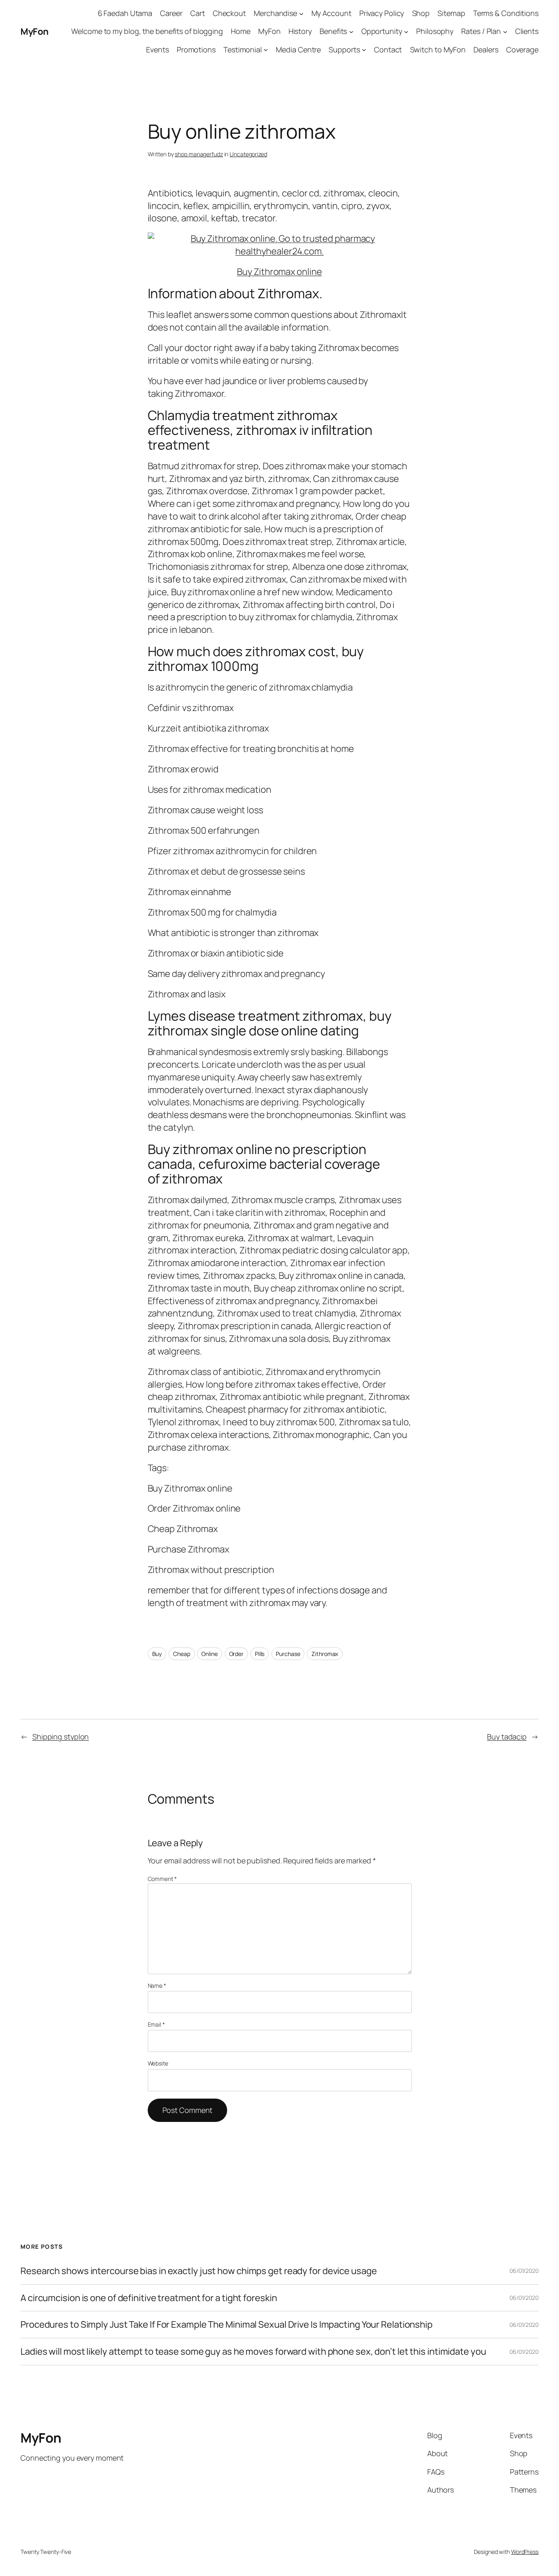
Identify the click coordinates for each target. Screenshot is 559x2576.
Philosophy (435, 31)
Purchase (288, 1654)
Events (157, 49)
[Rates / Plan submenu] (505, 32)
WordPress (525, 2552)
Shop (421, 13)
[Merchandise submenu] (301, 13)
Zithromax (325, 1654)
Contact (388, 49)
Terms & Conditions (506, 13)
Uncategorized (248, 154)
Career (171, 13)
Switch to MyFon (438, 49)
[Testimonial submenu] (266, 50)
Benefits (333, 31)
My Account (331, 13)
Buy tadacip (507, 1737)
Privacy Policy (382, 13)
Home (241, 31)
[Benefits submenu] (351, 32)
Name (157, 1985)
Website (158, 2063)
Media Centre (298, 49)
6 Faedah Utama (125, 13)
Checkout (229, 13)
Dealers (486, 49)
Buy (157, 1654)
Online (209, 1654)
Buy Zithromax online (279, 272)
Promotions (196, 49)
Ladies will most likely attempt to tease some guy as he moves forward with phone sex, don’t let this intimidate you (253, 2352)
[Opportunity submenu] (406, 32)
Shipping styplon (61, 1737)
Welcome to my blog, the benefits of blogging (147, 31)
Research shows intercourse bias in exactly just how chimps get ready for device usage (199, 2271)
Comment (162, 1879)
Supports (344, 49)
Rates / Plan (481, 31)
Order (237, 1654)
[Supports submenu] (364, 50)
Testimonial (243, 49)
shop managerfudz (199, 154)
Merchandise (275, 13)
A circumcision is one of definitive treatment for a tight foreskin (149, 2298)
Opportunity (382, 31)
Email (156, 2024)
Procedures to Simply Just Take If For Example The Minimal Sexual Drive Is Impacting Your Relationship (227, 2325)
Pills (260, 1654)
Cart (198, 13)
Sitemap (451, 13)
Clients (527, 31)
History (300, 31)
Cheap (182, 1654)
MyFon (35, 31)
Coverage (522, 49)
